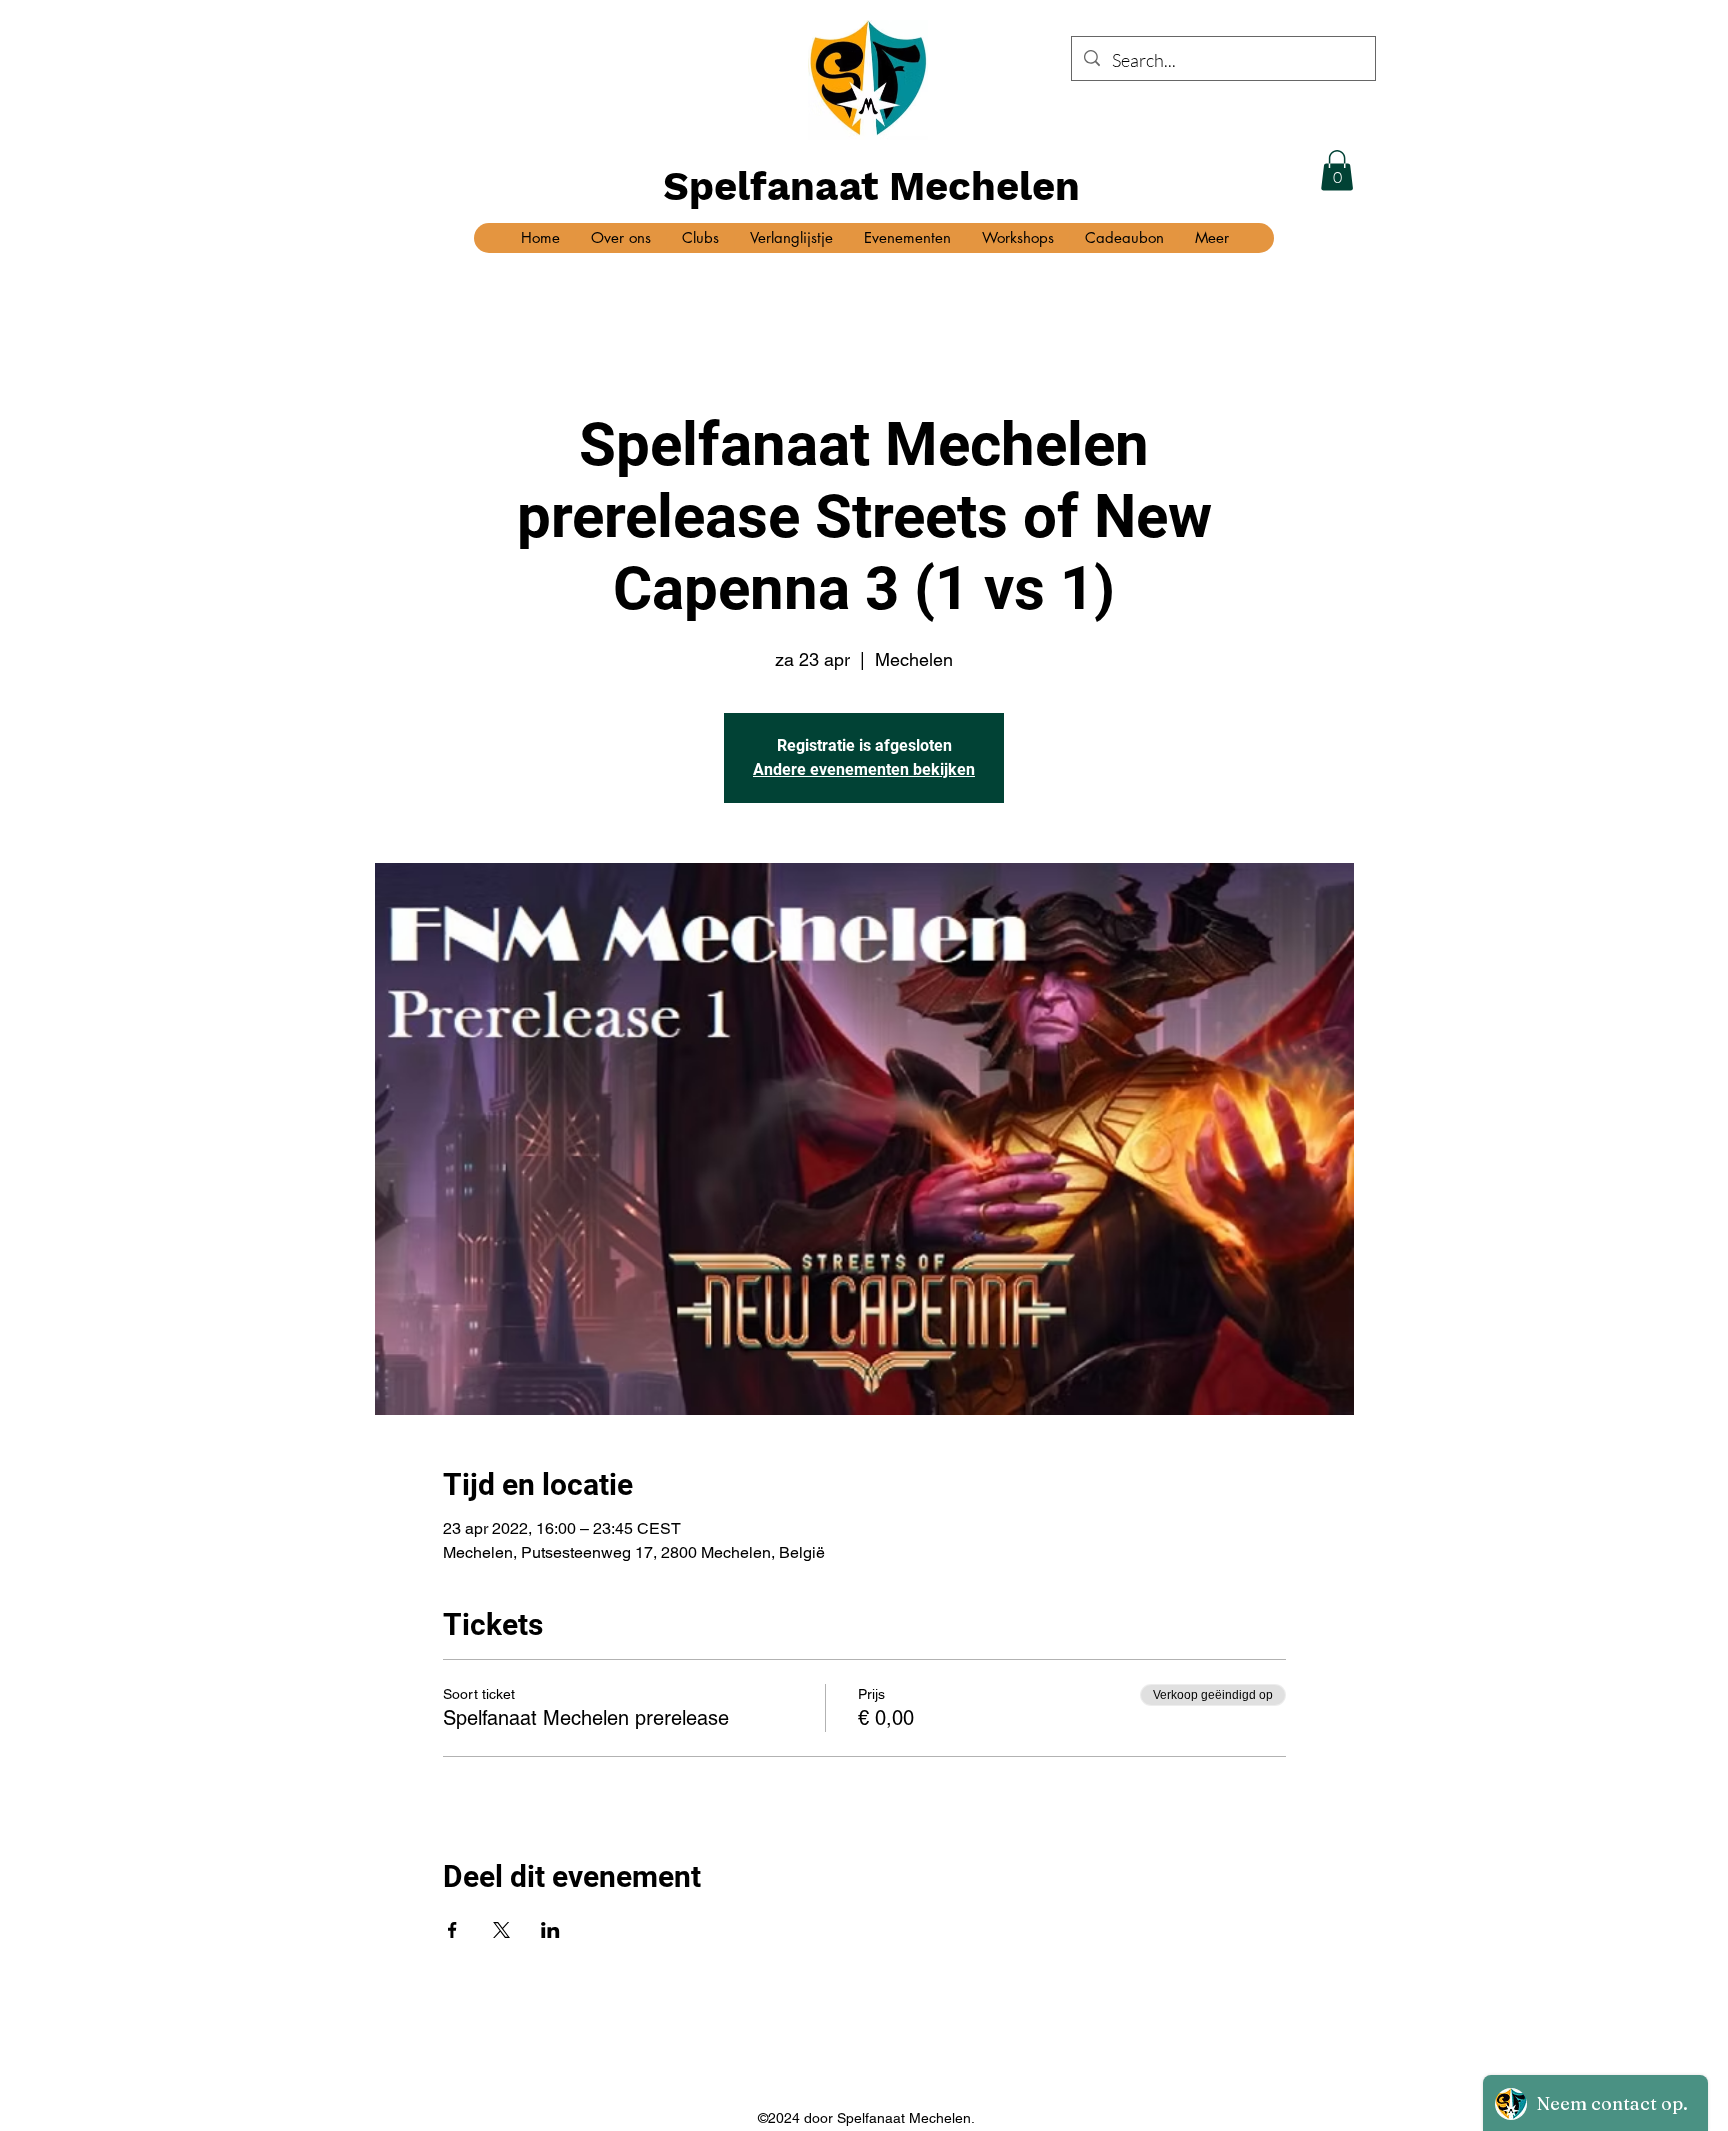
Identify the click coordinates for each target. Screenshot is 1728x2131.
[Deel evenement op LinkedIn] (550, 1930)
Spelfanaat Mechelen (871, 186)
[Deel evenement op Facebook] (452, 1930)
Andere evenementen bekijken (864, 769)
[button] (1337, 170)
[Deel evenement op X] (501, 1930)
